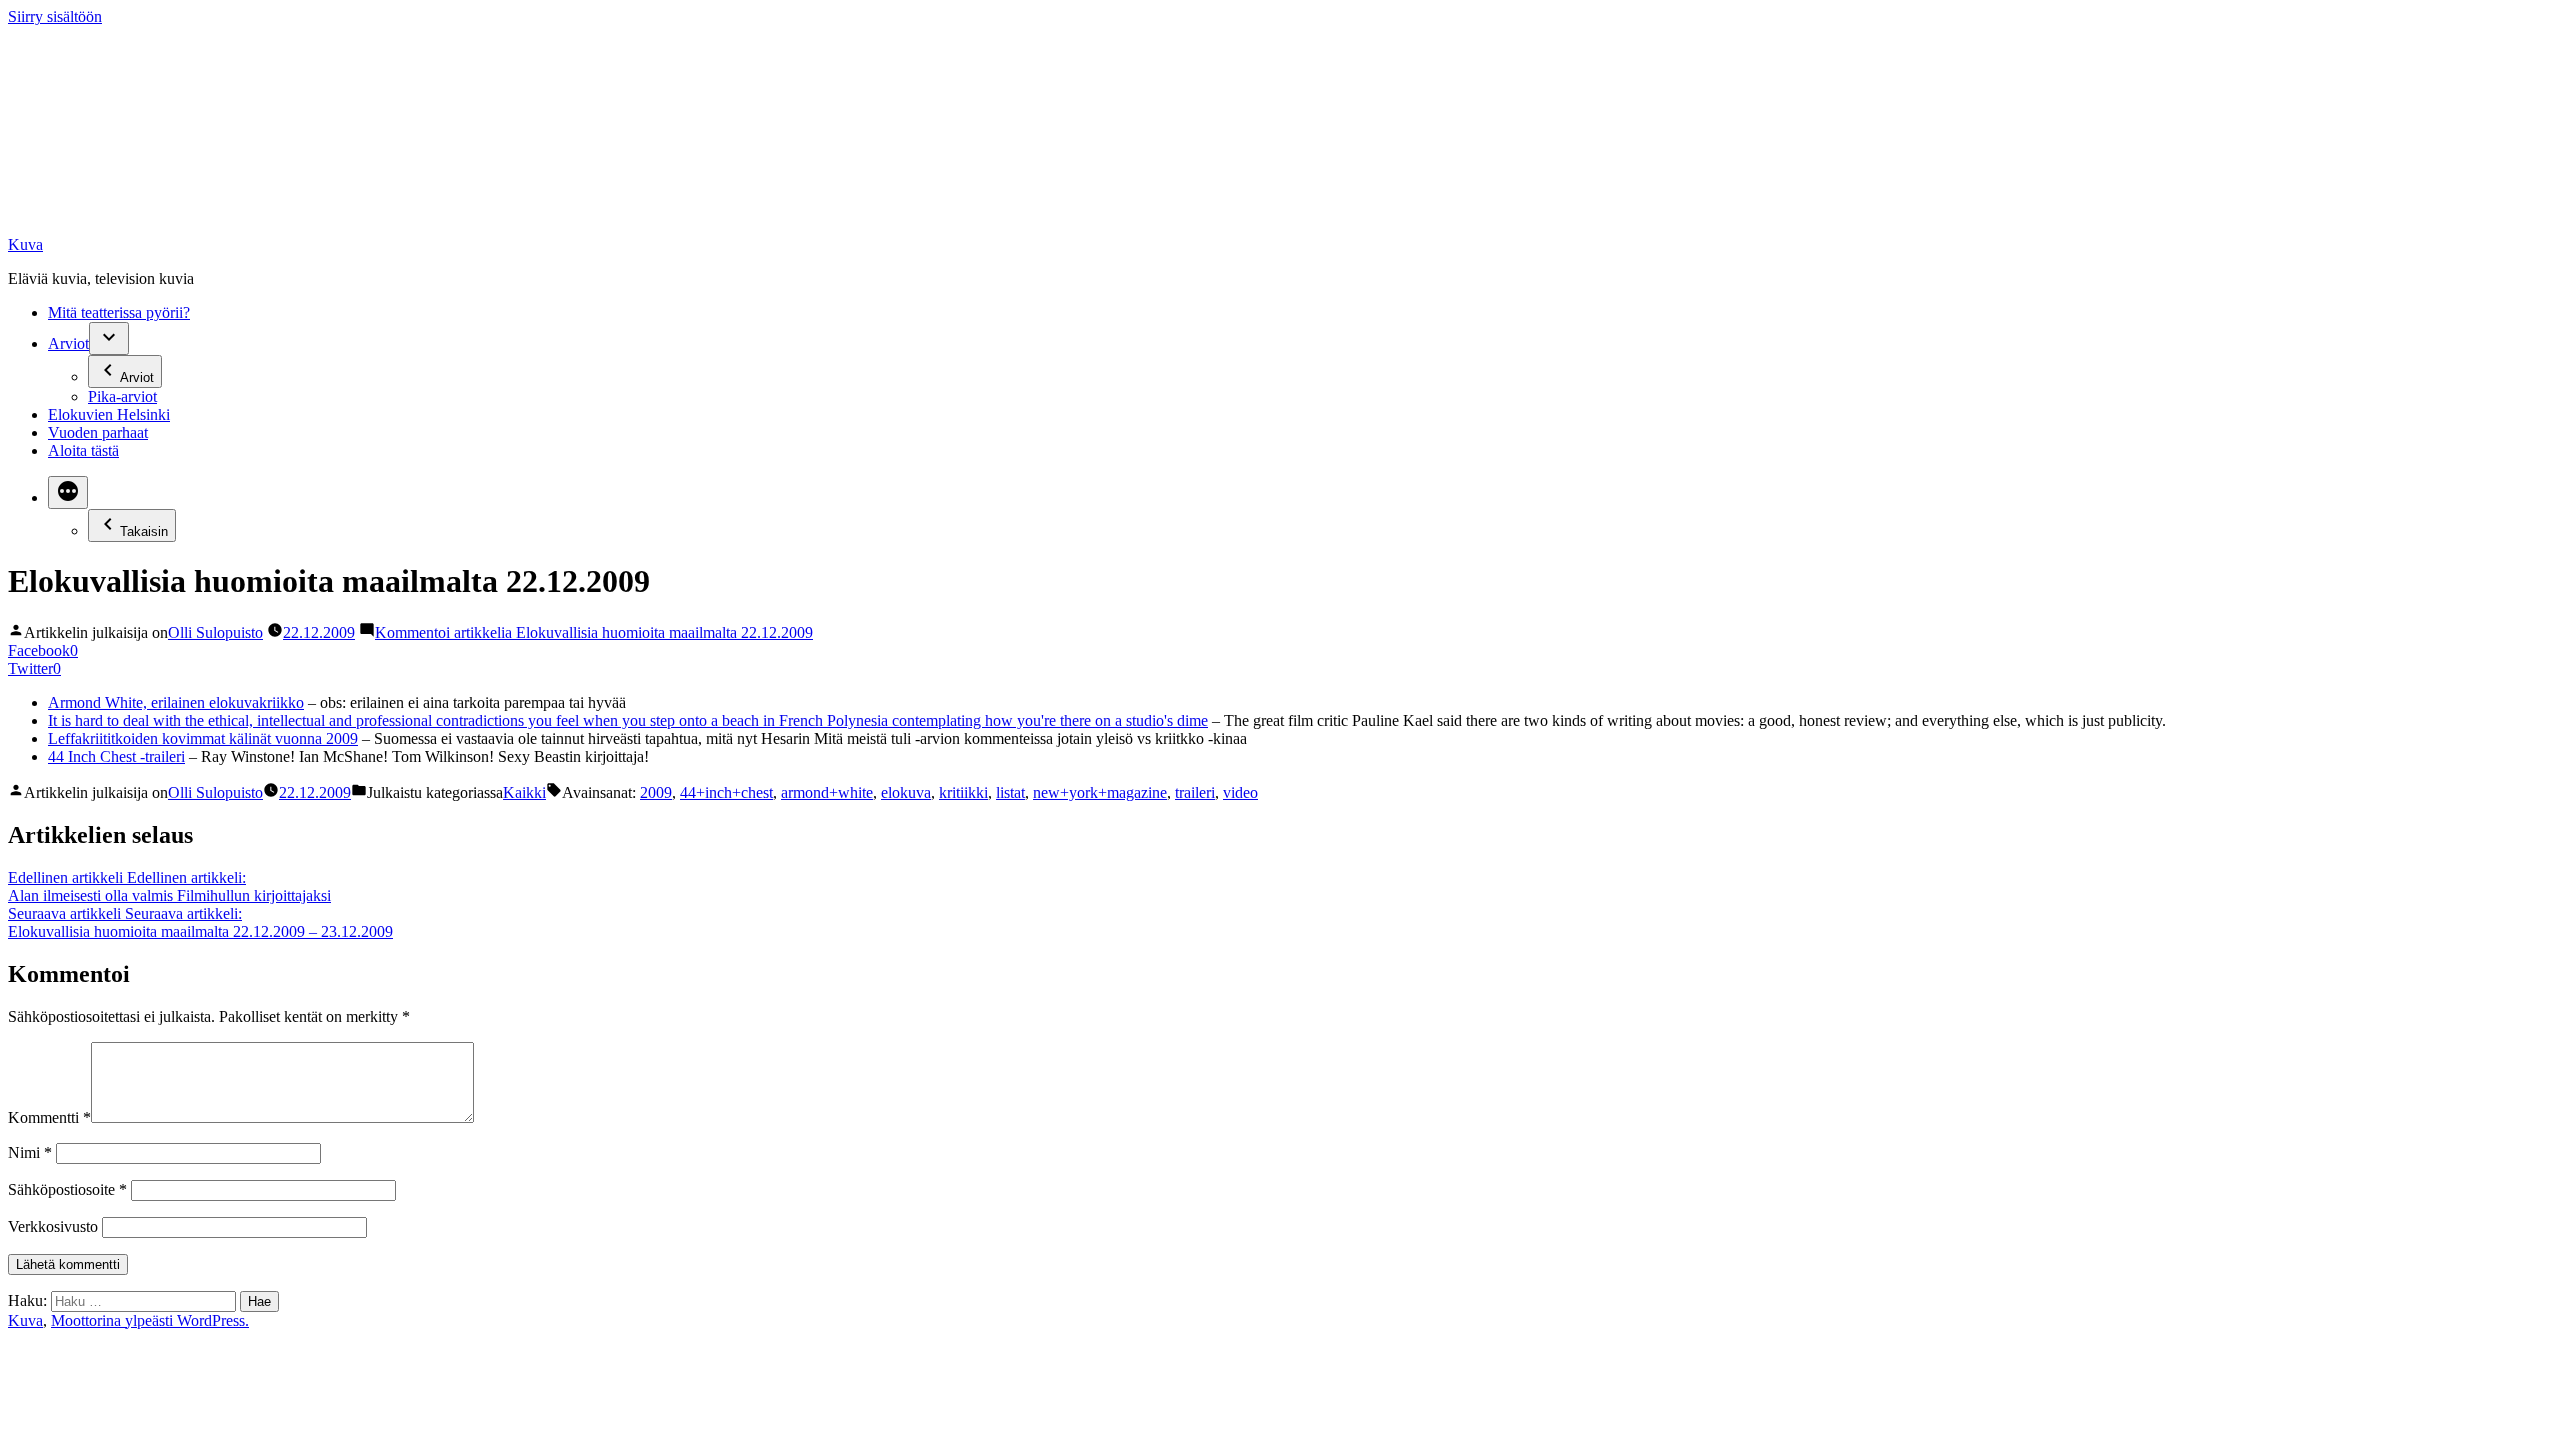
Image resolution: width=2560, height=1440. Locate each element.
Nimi (30, 1152)
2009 (656, 792)
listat (1010, 792)
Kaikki (524, 792)
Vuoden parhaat (98, 432)
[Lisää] (68, 492)
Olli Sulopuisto (215, 632)
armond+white (827, 792)
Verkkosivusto (53, 1226)
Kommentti (49, 1117)
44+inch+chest (726, 792)
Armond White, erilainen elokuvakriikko (176, 702)
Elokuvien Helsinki (109, 414)
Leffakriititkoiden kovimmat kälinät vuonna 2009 (203, 738)
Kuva (25, 244)
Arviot (68, 343)
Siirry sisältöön (55, 16)
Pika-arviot (122, 396)
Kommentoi (594, 632)
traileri (1195, 792)
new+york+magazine (1100, 792)
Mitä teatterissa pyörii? (119, 312)
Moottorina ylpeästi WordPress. (150, 1320)
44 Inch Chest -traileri (116, 756)
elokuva (906, 792)
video (1240, 792)
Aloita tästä (83, 450)
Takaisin (144, 531)
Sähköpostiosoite (67, 1189)
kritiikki (963, 792)
